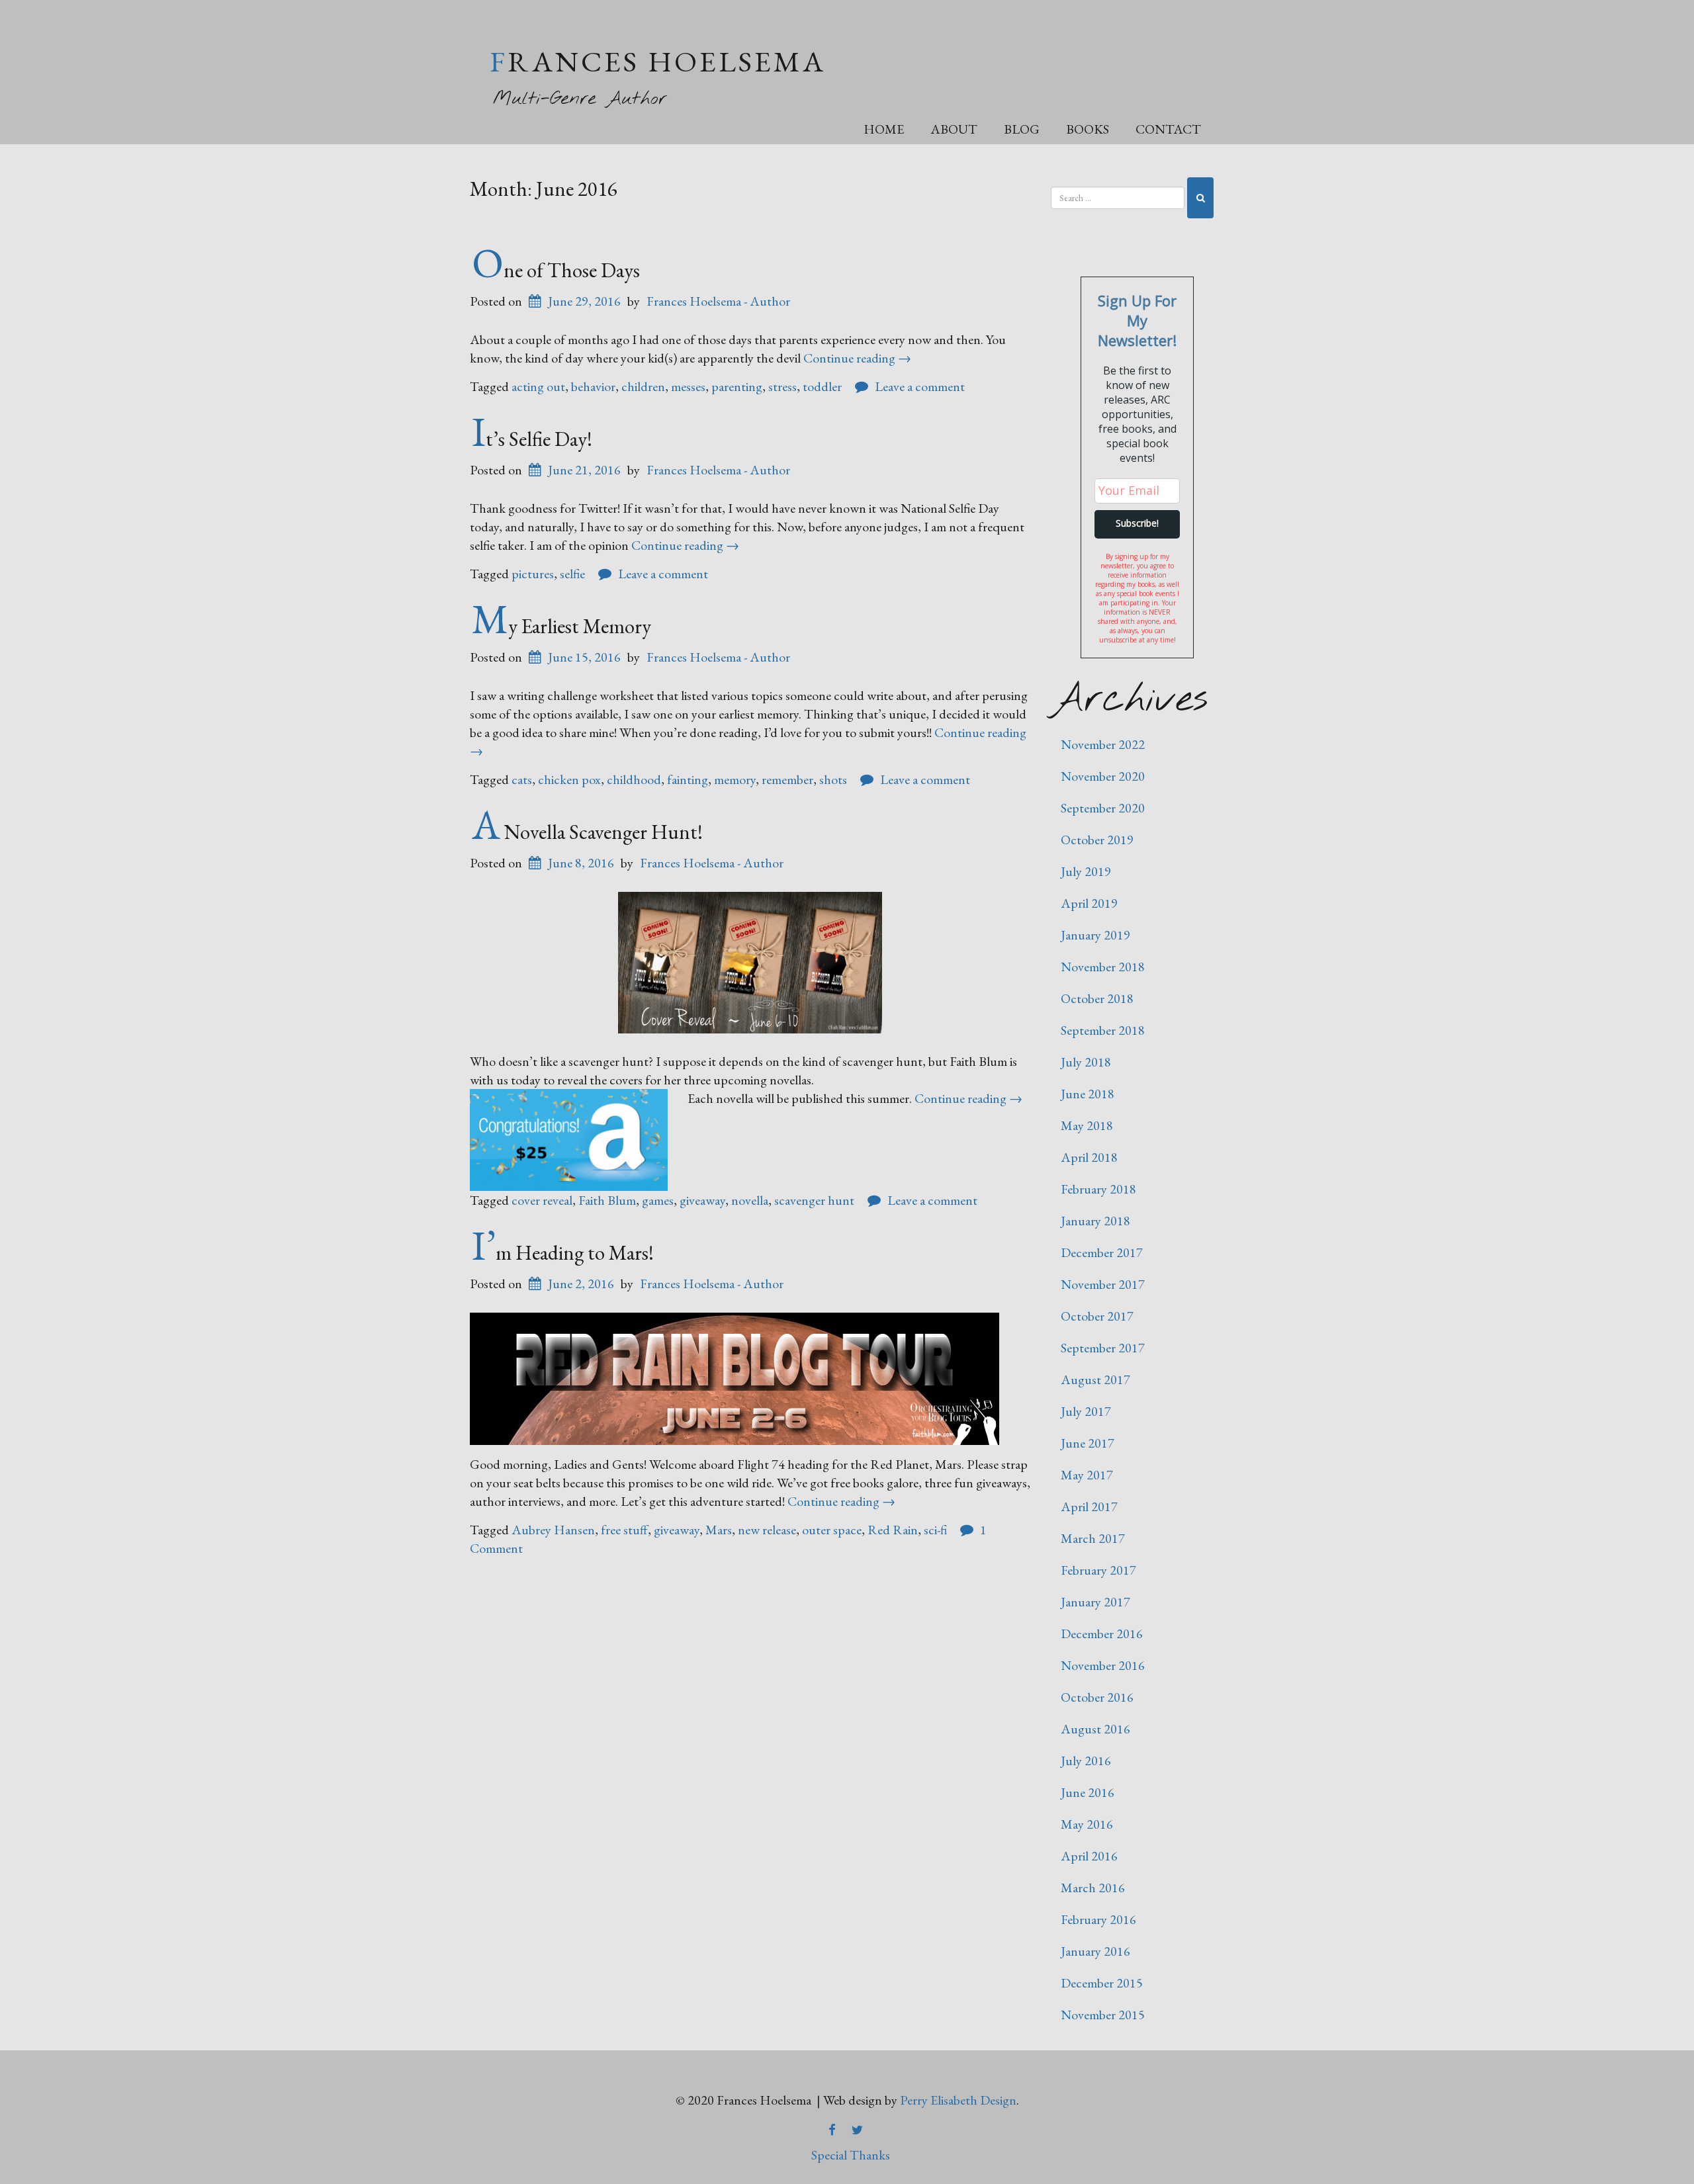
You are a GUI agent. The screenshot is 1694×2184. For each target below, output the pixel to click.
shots (833, 779)
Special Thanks (851, 2155)
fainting (688, 779)
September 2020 (1103, 808)
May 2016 (1087, 1824)
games (658, 1200)
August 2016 (1095, 1729)
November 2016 (1103, 1665)
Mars (719, 1530)
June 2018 (1088, 1094)
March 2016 (1093, 1888)
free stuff (624, 1530)
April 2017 (1089, 1507)
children (643, 386)
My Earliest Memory (561, 626)
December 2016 (1102, 1634)
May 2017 (1087, 1475)
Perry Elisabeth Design (958, 2100)
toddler (822, 386)
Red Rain (893, 1530)
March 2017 (1093, 1538)
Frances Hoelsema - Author (718, 301)
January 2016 (1095, 1951)
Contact (1168, 129)
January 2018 (1095, 1221)
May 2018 (1087, 1125)
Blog (1022, 129)
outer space (832, 1530)
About (954, 129)
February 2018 (1098, 1189)
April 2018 (1089, 1157)
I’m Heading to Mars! (563, 1252)
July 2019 (1086, 871)
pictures (533, 574)
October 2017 (1097, 1316)
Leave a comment (920, 386)
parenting (737, 386)
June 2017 (1088, 1443)
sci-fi (935, 1530)
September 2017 (1103, 1348)
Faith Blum (607, 1200)
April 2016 (1089, 1856)
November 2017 (1103, 1284)
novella (750, 1200)
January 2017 (1095, 1602)
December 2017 (1102, 1252)
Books (1088, 129)
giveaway (702, 1200)
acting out (538, 386)
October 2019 (1097, 840)
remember (787, 779)
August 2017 (1095, 1379)
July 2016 (1086, 1761)
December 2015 (1102, 1983)
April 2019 (1089, 903)
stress (782, 386)
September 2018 (1103, 1030)
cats (522, 779)
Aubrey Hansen (553, 1530)
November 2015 (1103, 2015)
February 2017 (1098, 1570)
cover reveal (542, 1200)
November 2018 (1103, 967)
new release (767, 1530)
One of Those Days (556, 270)
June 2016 (1088, 1792)
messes (688, 386)
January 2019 (1095, 935)
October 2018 (1097, 998)
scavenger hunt (814, 1200)
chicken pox (569, 779)
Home (884, 129)
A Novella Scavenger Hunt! (587, 832)
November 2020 (1103, 776)
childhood (634, 779)
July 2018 (1086, 1062)
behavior (593, 386)
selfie (572, 574)
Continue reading (857, 358)
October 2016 (1097, 1697)
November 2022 (1103, 744)
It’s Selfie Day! (532, 439)
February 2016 (1098, 1919)
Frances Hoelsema (658, 61)
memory (735, 779)
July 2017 (1086, 1411)
